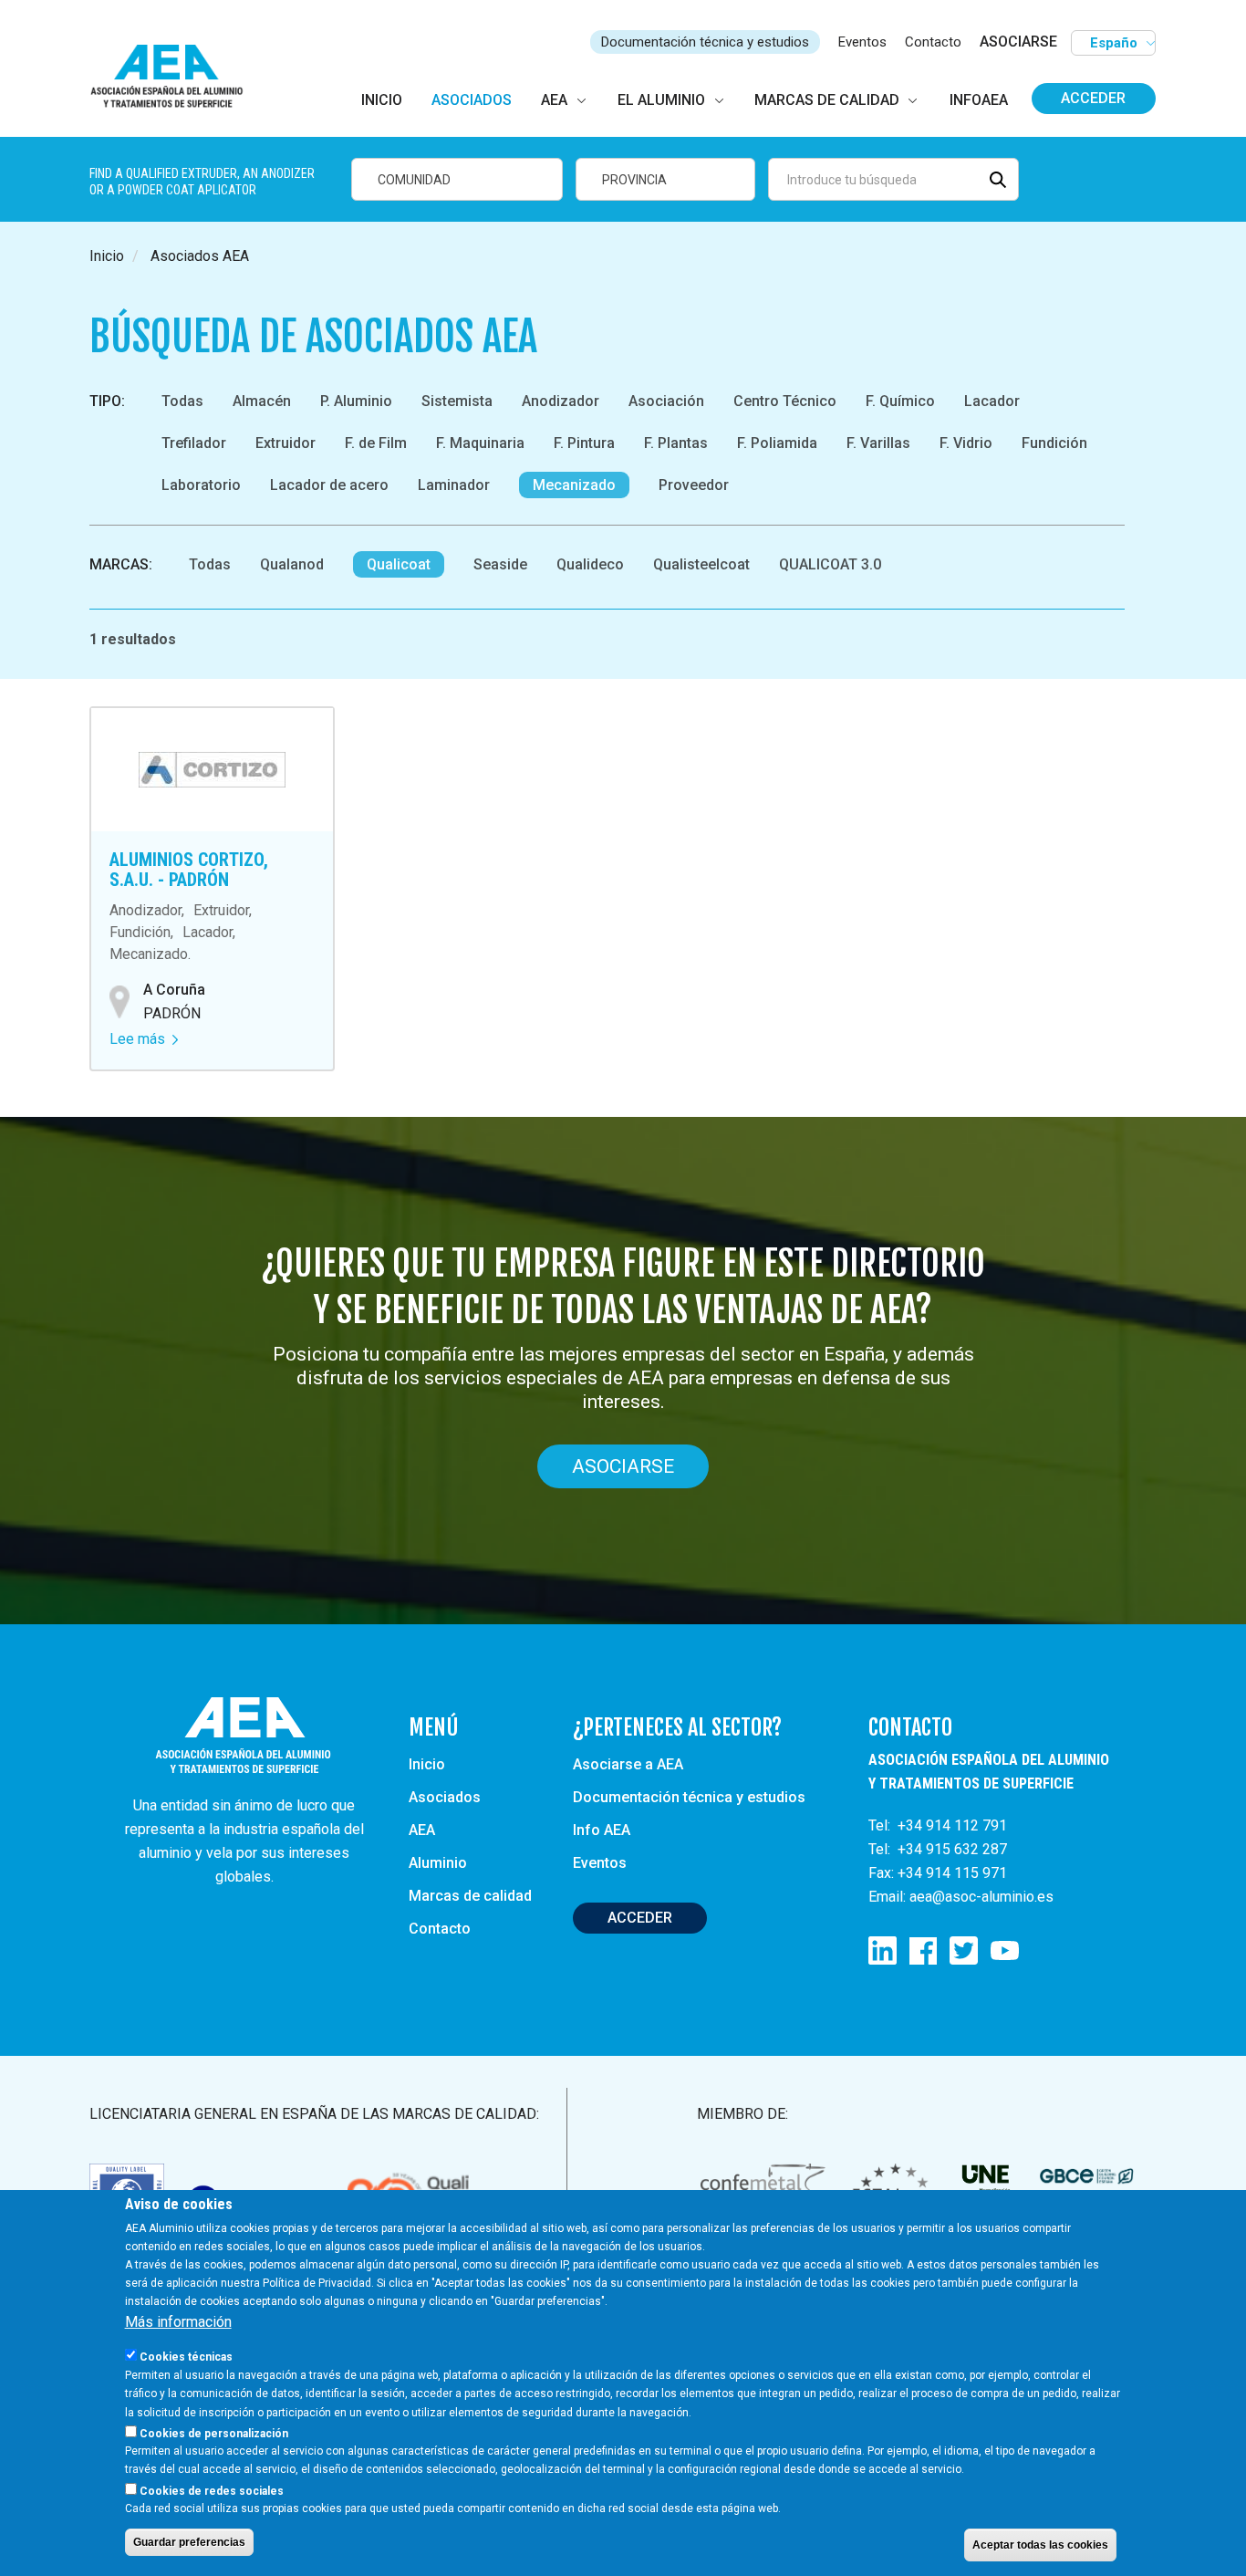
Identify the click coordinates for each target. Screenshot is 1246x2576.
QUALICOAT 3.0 (830, 564)
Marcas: (121, 564)
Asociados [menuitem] (472, 100)
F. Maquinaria (480, 443)
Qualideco (590, 564)
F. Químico (900, 401)
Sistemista (457, 401)
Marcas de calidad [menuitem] (827, 100)
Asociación (666, 401)
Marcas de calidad (470, 1896)
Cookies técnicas (186, 2357)
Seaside (500, 564)
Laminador (454, 485)
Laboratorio (201, 485)
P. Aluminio (356, 401)
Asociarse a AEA (628, 1764)
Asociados (445, 1797)
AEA (422, 1830)
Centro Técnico (785, 401)
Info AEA (602, 1830)
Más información (178, 2322)
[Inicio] (175, 77)
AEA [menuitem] (554, 100)
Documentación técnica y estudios (705, 42)
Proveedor (694, 485)
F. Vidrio (966, 443)
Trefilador (194, 443)
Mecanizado (574, 485)
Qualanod (292, 564)
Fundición (1054, 443)
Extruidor (286, 443)
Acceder (1093, 98)
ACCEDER (640, 1918)
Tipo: (107, 401)
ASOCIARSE (1018, 42)
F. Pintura (584, 443)
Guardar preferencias (189, 2542)
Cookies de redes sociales (212, 2490)
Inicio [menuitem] (382, 100)
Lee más (144, 1039)
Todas (182, 401)
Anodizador (561, 401)
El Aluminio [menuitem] (661, 100)
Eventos (862, 42)
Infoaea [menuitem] (979, 100)
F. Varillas (878, 443)
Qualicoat (399, 564)
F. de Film (376, 443)
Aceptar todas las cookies (1040, 2545)
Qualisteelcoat (701, 564)
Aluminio (438, 1863)
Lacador (992, 401)
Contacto (933, 42)
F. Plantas (676, 443)
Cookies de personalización (214, 2433)
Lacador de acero (329, 485)
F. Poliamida (777, 443)
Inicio (107, 256)
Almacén (262, 401)
